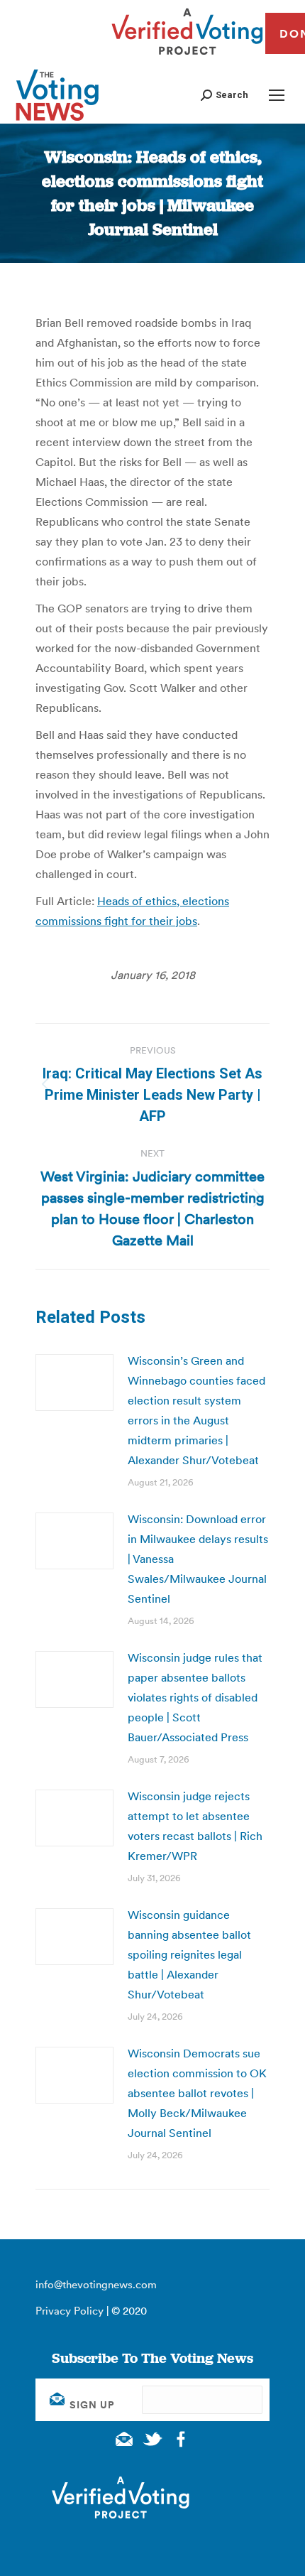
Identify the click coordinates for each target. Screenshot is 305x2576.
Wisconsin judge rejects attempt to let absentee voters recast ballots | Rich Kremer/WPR (195, 1826)
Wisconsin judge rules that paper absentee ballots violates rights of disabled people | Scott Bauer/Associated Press (195, 1697)
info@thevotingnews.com (96, 2284)
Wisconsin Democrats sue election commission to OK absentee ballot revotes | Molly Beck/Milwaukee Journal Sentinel (197, 2093)
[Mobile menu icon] (277, 95)
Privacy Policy (70, 2311)
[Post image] (74, 1382)
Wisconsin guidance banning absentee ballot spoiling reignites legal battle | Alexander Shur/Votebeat (189, 1954)
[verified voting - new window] (187, 57)
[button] (224, 95)
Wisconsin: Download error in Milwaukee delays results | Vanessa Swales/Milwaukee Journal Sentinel (198, 1559)
